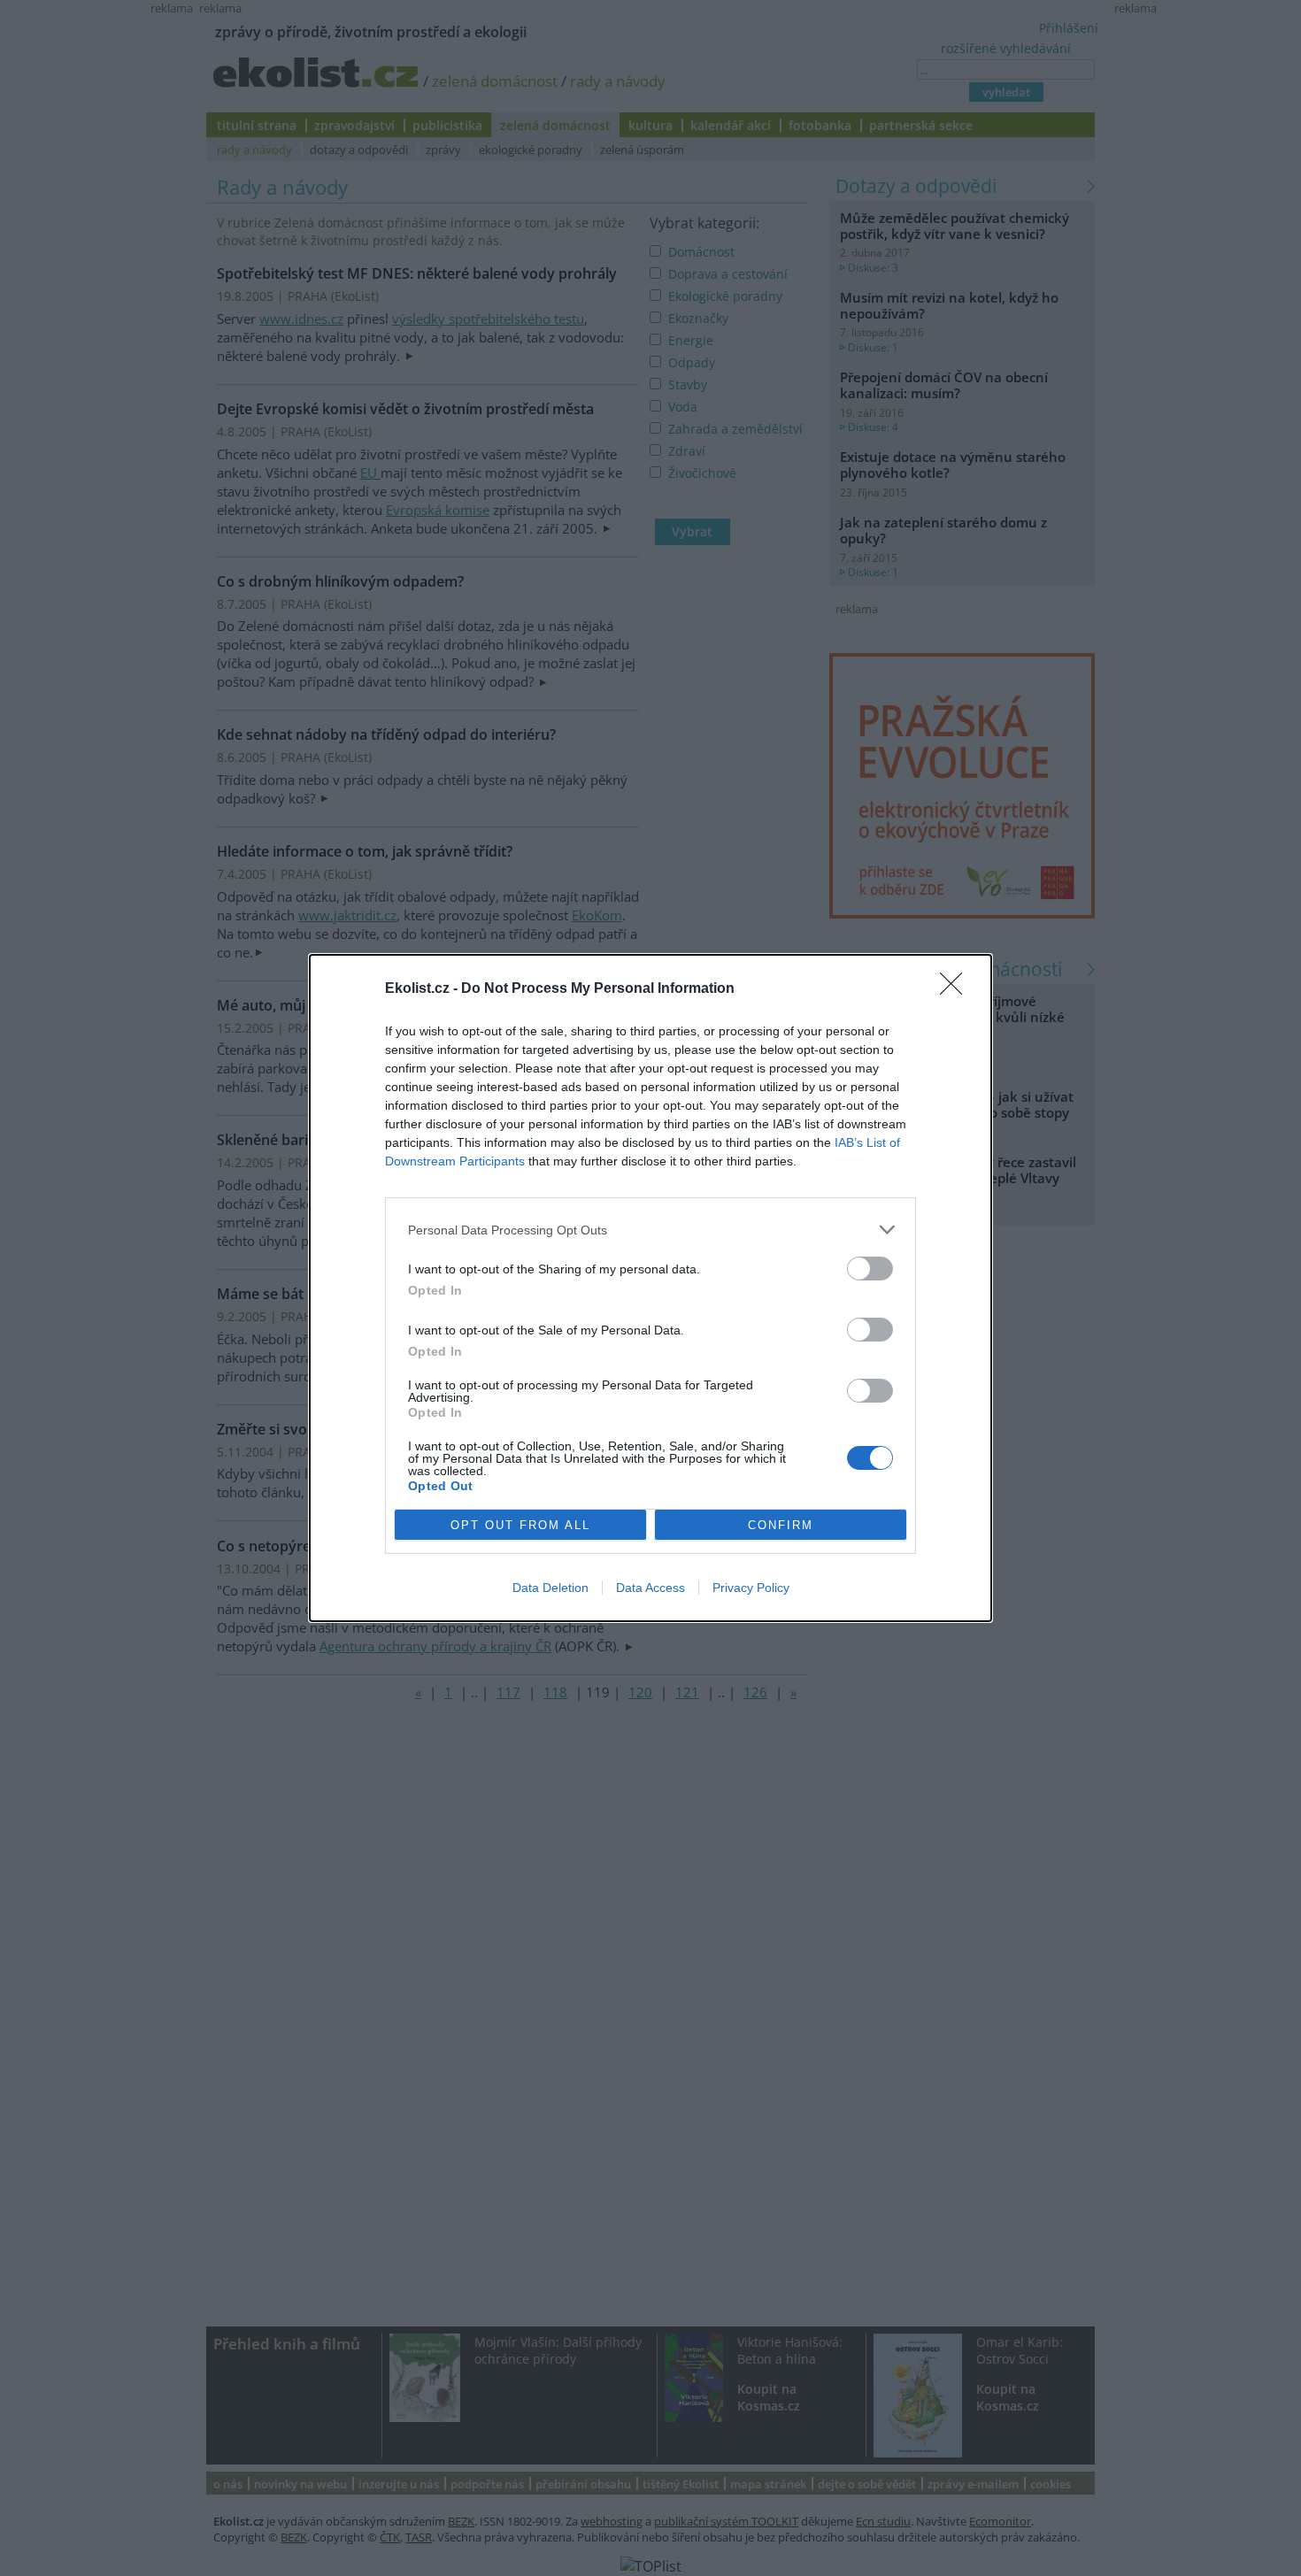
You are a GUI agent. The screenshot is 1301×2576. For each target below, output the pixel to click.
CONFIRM (781, 1525)
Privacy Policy (751, 1588)
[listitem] (650, 1230)
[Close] (957, 989)
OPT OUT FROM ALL (520, 1525)
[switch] (870, 1269)
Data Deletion (550, 1588)
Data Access (650, 1588)
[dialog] (650, 1288)
